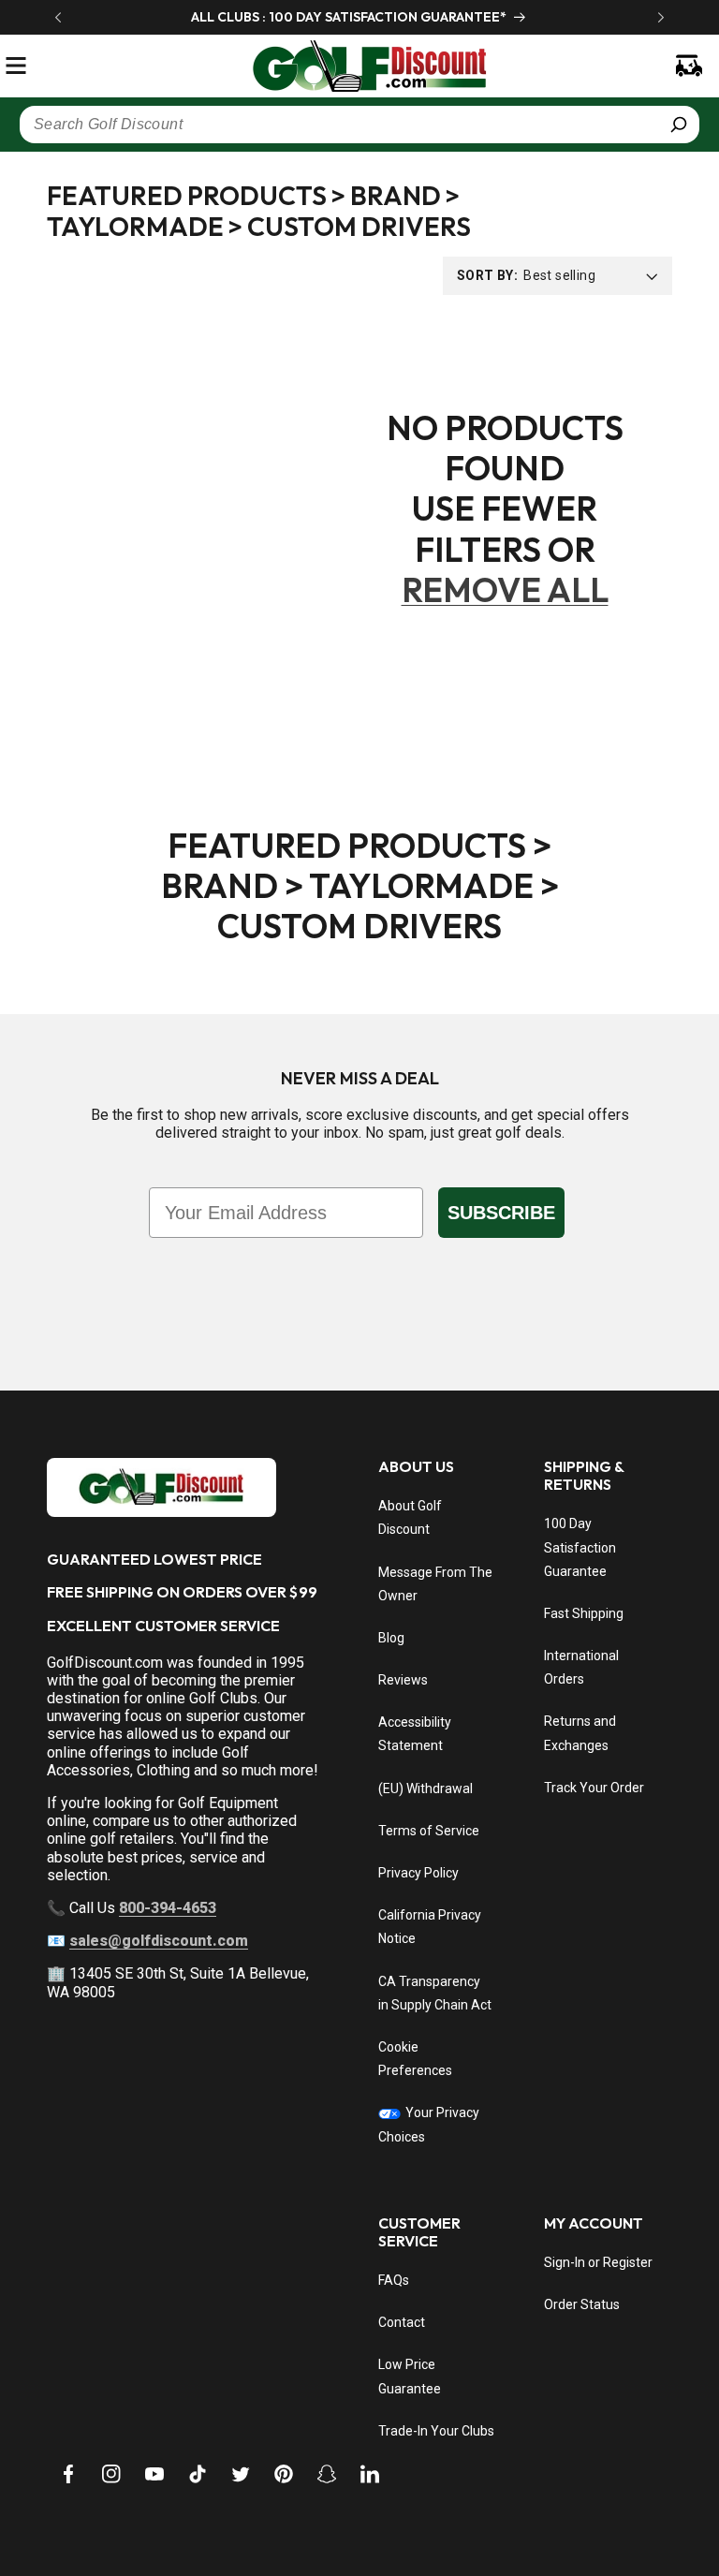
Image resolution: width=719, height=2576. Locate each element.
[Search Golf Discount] (679, 125)
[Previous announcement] (58, 17)
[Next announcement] (661, 17)
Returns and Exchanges (580, 1733)
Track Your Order (594, 1788)
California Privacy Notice (430, 1927)
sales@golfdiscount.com (159, 1941)
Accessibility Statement (415, 1734)
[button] (16, 66)
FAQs (394, 2280)
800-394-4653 (168, 1908)
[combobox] (359, 125)
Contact (402, 2322)
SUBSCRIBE (501, 1213)
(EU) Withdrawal (426, 1788)
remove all (505, 589)
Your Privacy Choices (429, 2124)
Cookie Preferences (415, 2059)
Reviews (403, 1680)
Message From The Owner (435, 1584)
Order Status (582, 2304)
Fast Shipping (584, 1613)
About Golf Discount (410, 1517)
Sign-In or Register (598, 2262)
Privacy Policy (418, 1873)
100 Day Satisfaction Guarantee (580, 1547)
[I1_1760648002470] (558, 2506)
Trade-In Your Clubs (436, 2431)
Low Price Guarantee (410, 2376)
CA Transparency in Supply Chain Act (435, 1993)
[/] (359, 66)
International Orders (581, 1667)
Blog (391, 1638)
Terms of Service (429, 1831)
